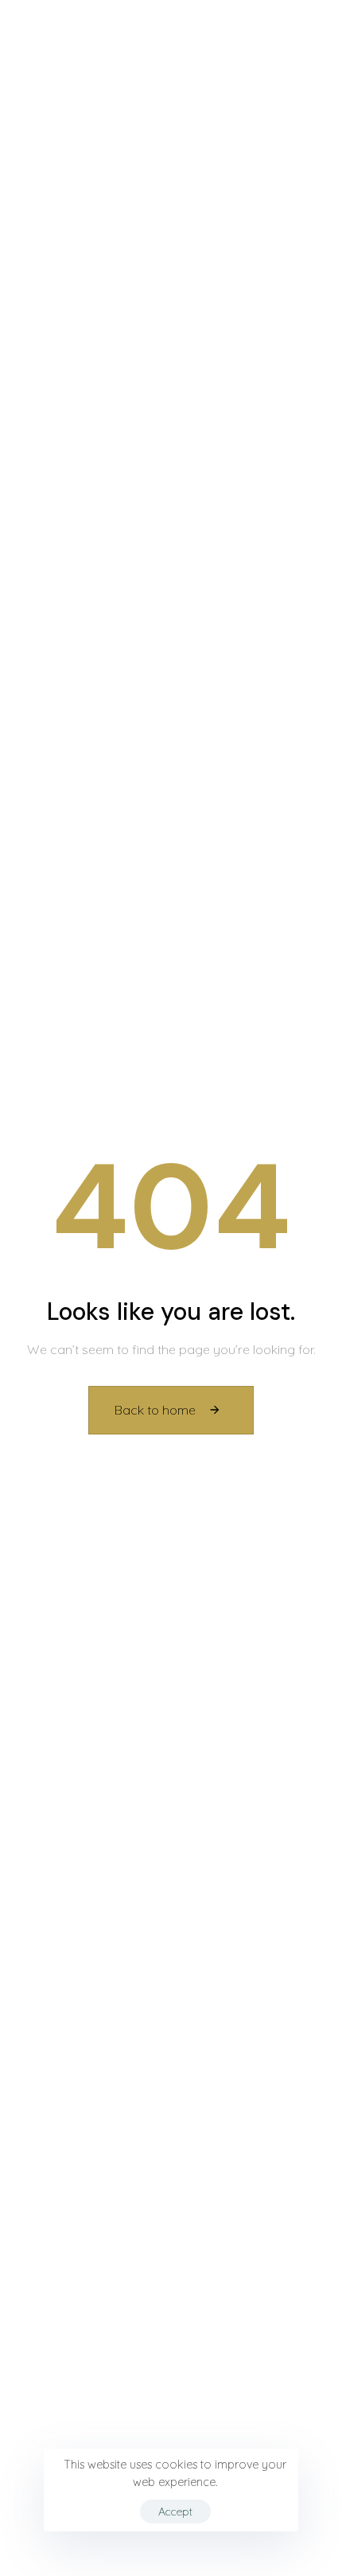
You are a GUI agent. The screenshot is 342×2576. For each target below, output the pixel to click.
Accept (175, 2512)
